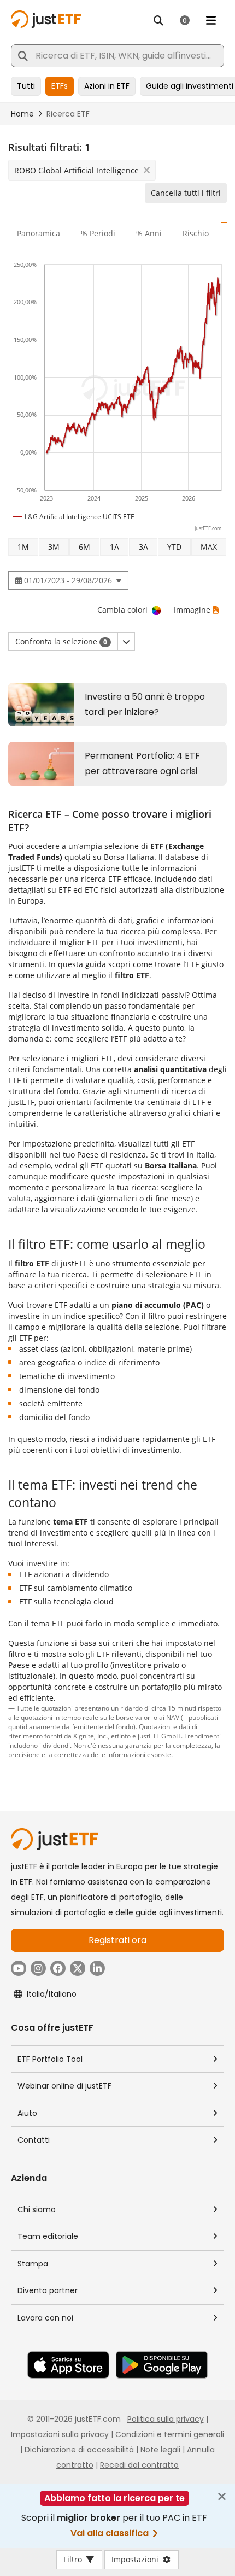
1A (114, 547)
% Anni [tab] (149, 233)
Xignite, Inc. (90, 1736)
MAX (209, 547)
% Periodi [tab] (98, 233)
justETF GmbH (159, 1736)
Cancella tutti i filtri (186, 193)
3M (54, 547)
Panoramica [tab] (39, 233)
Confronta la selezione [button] (61, 641)
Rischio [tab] (196, 233)
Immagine (192, 610)
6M (84, 547)
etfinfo (121, 1736)
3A (143, 547)
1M (23, 547)
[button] (126, 642)
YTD (174, 547)
